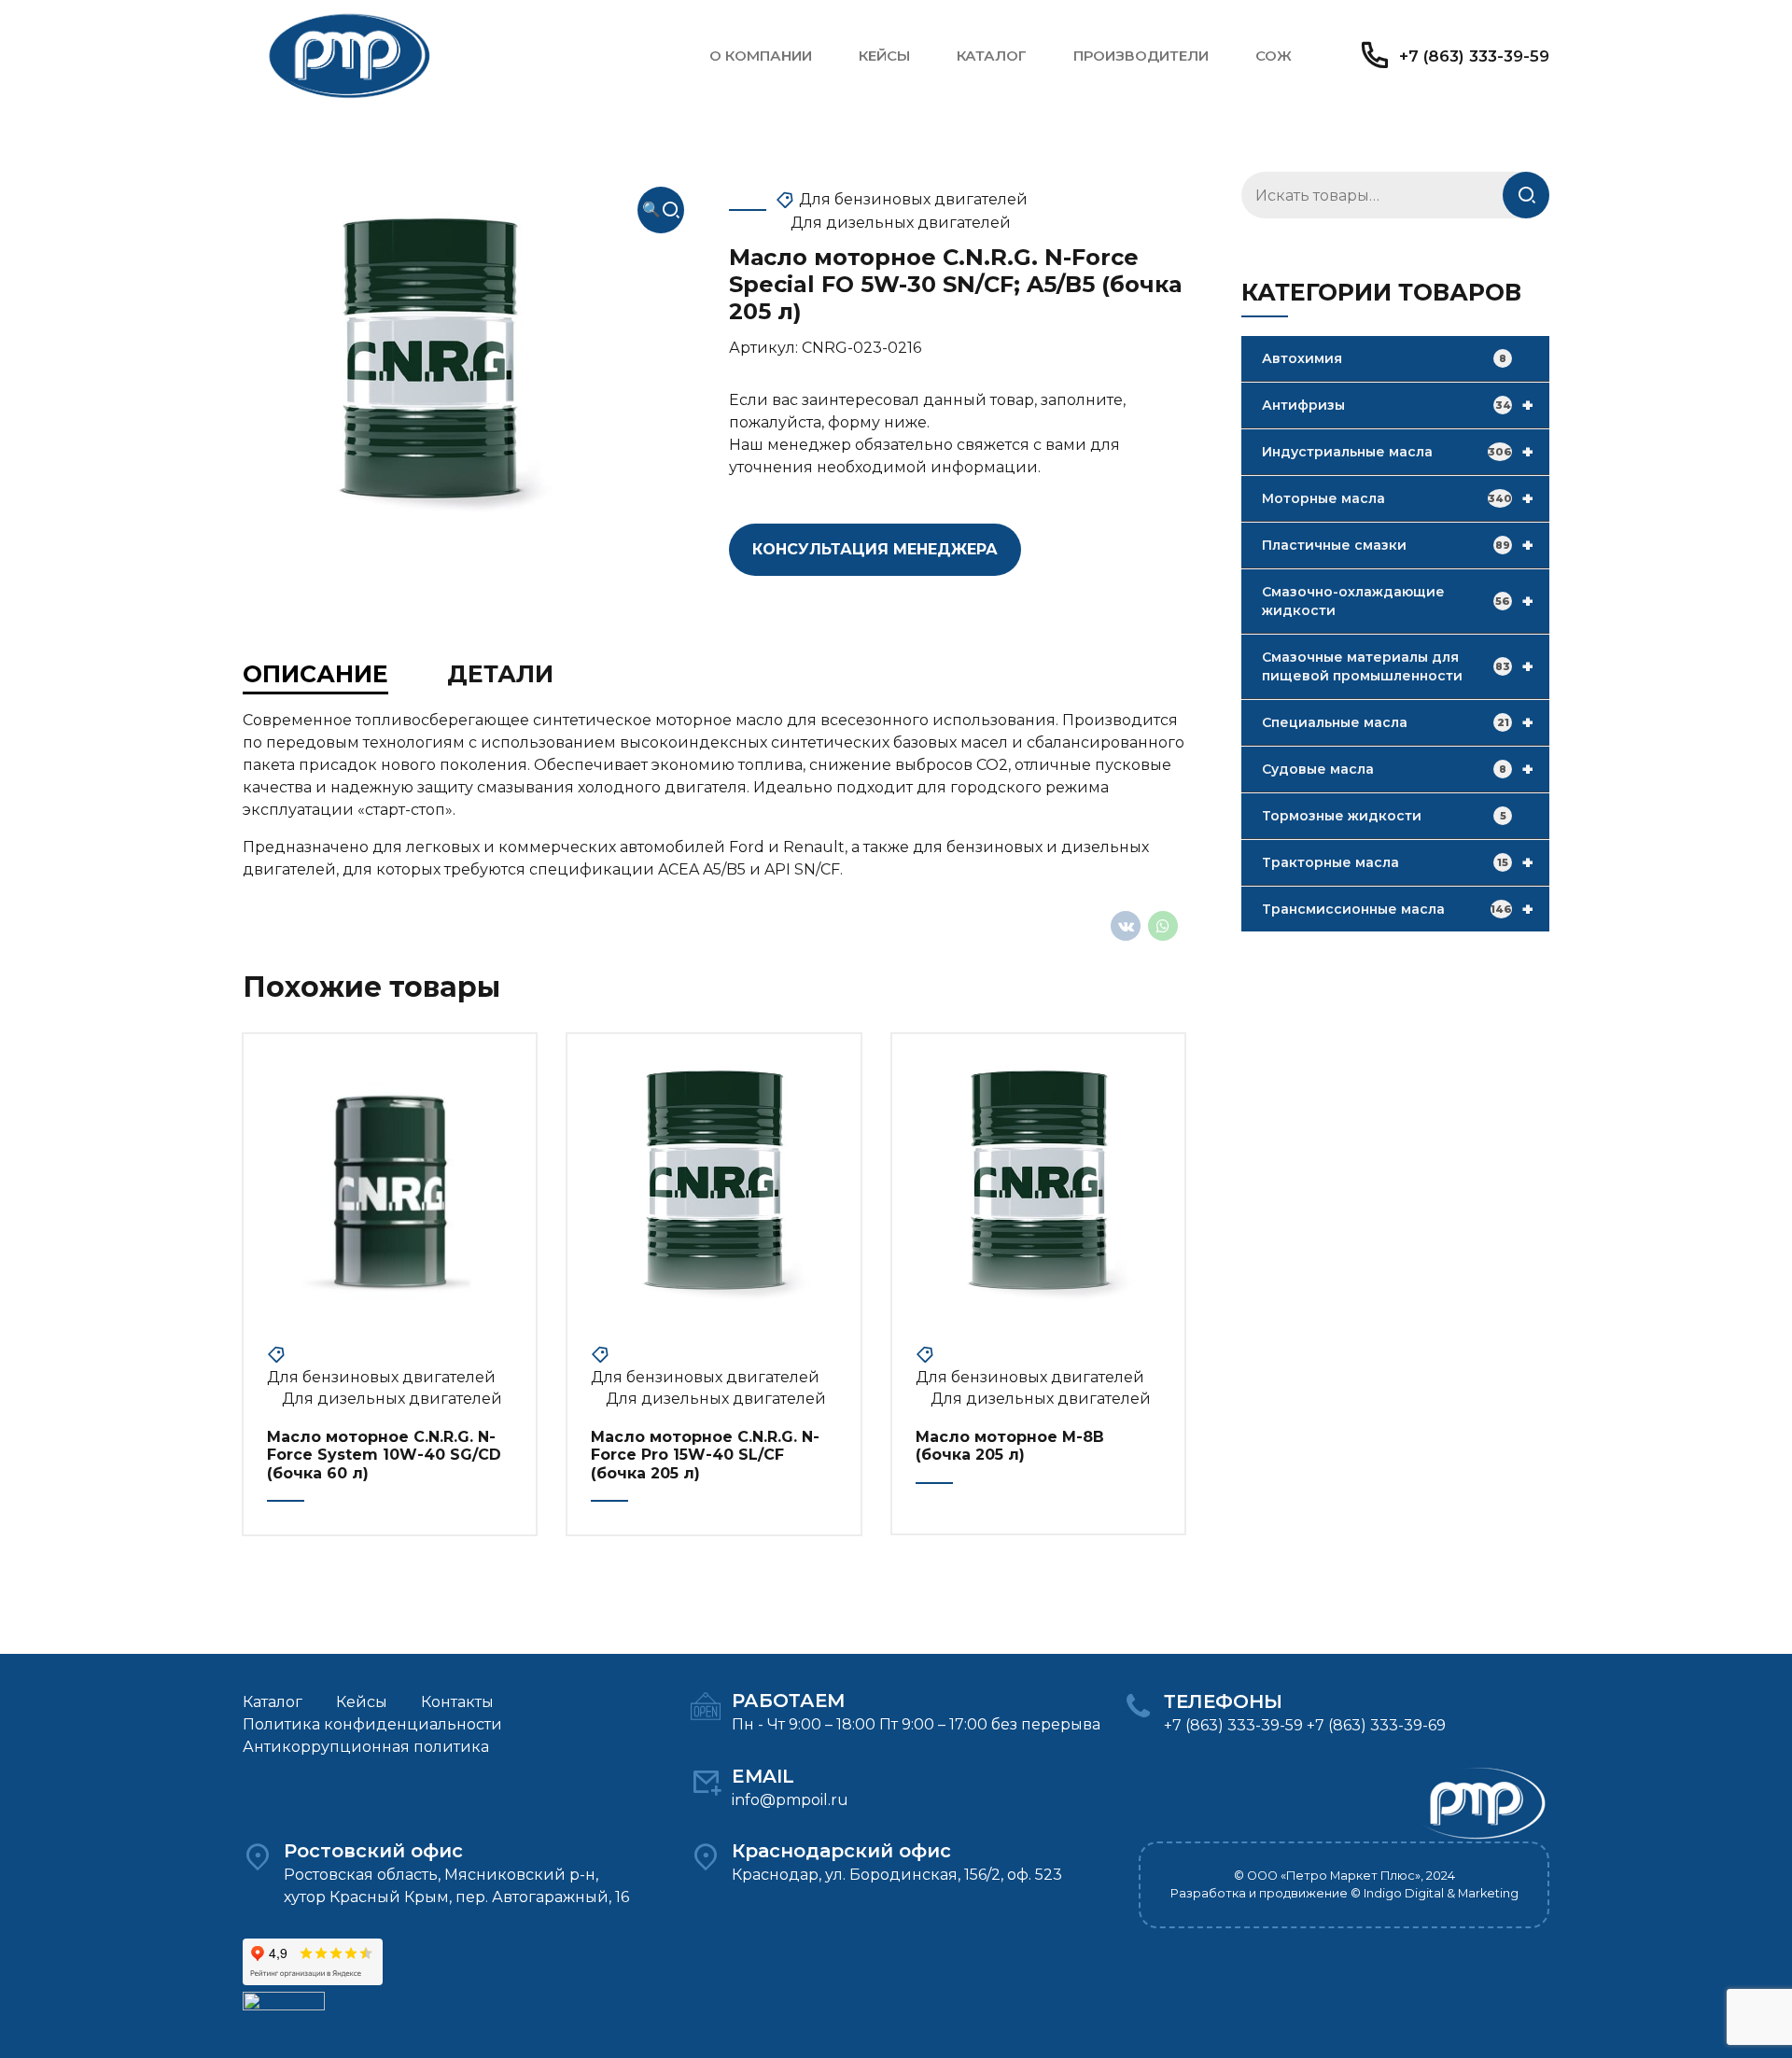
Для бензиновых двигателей (913, 199)
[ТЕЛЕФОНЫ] (1138, 1707)
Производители (1141, 56)
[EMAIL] (706, 1782)
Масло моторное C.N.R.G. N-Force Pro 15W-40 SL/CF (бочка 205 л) (705, 1455)
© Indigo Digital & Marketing (1435, 1893)
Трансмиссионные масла (1398, 909)
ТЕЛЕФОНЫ (1223, 1701)
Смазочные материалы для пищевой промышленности (1398, 666)
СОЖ (1274, 56)
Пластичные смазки (1398, 545)
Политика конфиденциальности (372, 1724)
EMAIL (763, 1776)
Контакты (457, 1702)
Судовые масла (1398, 769)
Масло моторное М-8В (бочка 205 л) (1010, 1446)
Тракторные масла (1398, 862)
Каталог (992, 56)
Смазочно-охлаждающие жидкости (1398, 601)
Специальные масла (1398, 722)
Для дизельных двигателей (901, 223)
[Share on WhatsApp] (1163, 926)
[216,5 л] (714, 1180)
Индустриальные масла (1398, 452)
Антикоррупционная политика (366, 1747)
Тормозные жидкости (1384, 816)
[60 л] (390, 1180)
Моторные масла (1398, 498)
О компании (761, 56)
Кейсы (884, 56)
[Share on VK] (1126, 926)
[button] (661, 210)
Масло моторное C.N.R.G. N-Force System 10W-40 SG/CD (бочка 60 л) (384, 1455)
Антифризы (1398, 405)
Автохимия (1384, 358)
